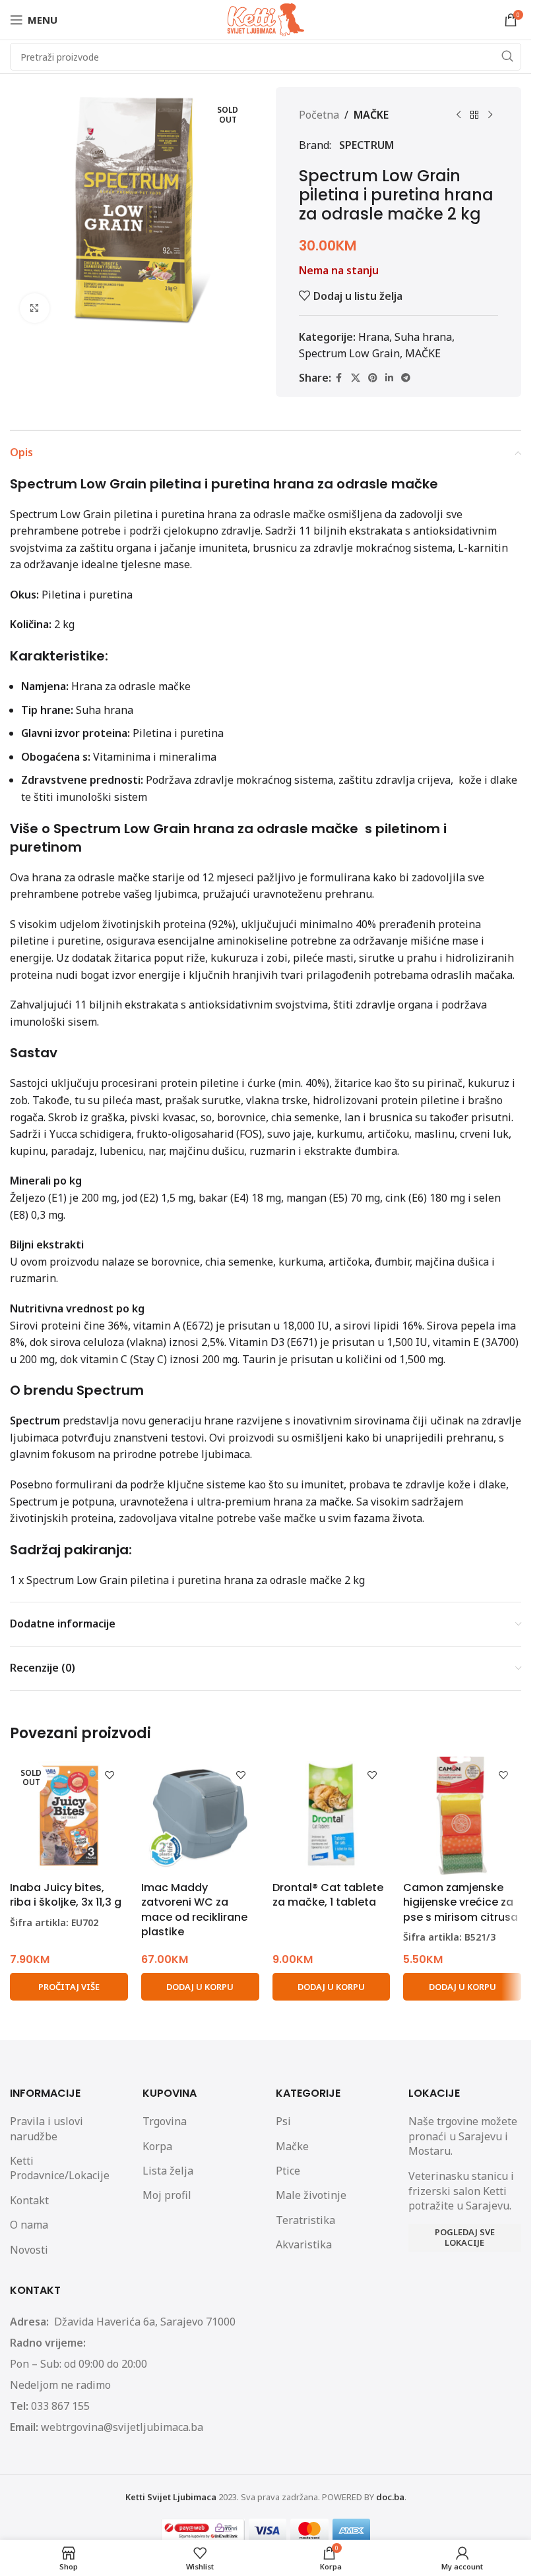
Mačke (292, 2146)
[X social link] (356, 378)
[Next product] (490, 115)
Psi (283, 2121)
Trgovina (165, 2121)
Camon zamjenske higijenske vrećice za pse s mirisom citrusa (461, 1902)
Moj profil (167, 2195)
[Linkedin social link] (389, 378)
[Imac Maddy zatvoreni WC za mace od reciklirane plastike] (200, 1816)
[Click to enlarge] (35, 308)
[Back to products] (474, 115)
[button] (200, 1987)
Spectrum (366, 145)
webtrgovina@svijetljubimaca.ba (122, 2427)
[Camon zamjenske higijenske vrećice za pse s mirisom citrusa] (462, 1816)
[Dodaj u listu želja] (110, 1775)
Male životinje (311, 2195)
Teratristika (305, 2220)
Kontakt (29, 2200)
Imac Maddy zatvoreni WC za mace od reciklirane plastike (194, 1910)
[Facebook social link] (339, 378)
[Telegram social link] (406, 378)
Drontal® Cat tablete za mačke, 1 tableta (328, 1895)
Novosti (29, 2250)
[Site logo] (266, 18)
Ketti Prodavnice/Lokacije (60, 2168)
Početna (319, 115)
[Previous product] (459, 115)
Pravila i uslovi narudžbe (47, 2128)
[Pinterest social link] (373, 378)
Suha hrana (423, 337)
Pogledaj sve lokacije (465, 2237)
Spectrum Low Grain (349, 353)
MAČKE (371, 115)
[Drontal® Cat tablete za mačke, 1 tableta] (332, 1816)
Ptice (288, 2171)
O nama (29, 2225)
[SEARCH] (507, 57)
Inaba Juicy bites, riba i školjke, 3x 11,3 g (66, 1895)
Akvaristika (304, 2244)
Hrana (374, 337)
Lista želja (168, 2171)
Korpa (157, 2146)
